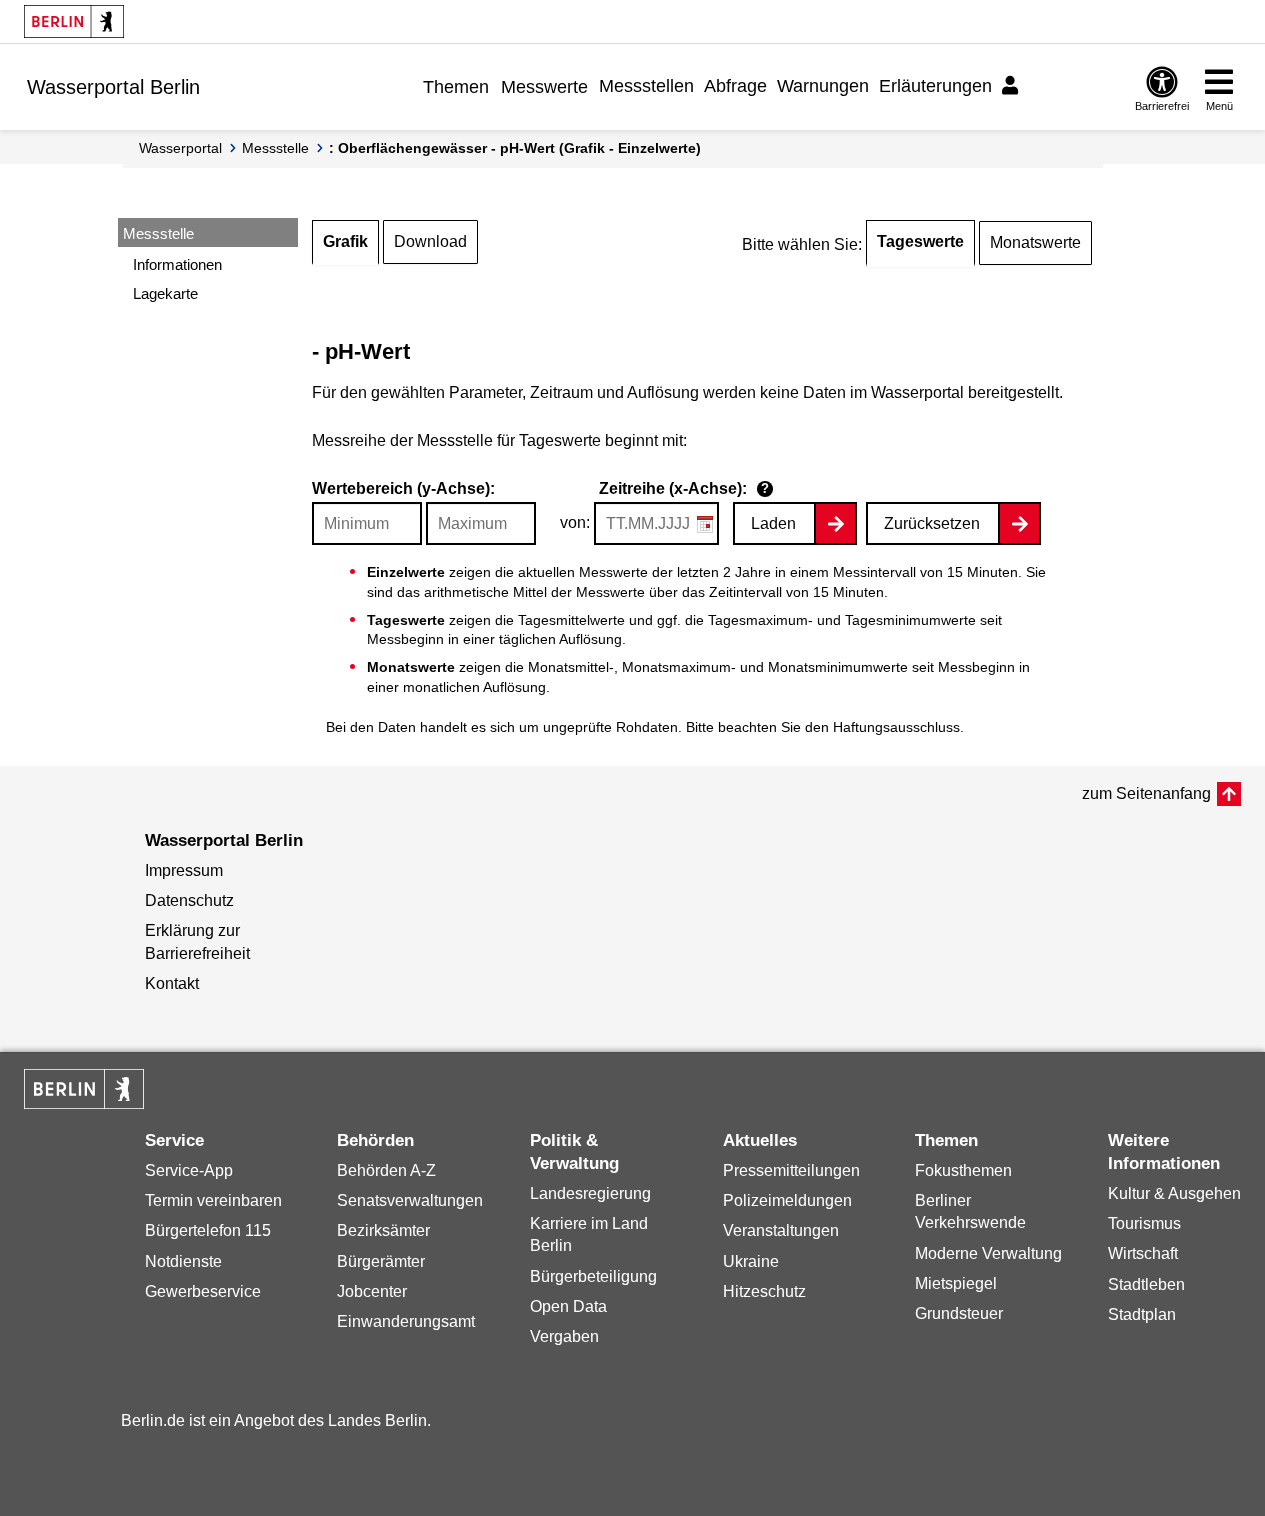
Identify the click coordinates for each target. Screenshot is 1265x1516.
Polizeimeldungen (787, 1200)
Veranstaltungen (781, 1230)
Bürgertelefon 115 (208, 1230)
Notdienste (183, 1261)
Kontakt (172, 983)
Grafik (345, 241)
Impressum (184, 870)
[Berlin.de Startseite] (74, 21)
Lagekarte (165, 293)
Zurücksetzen (932, 523)
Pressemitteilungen (791, 1170)
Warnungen (823, 86)
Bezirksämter (383, 1230)
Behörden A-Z (386, 1170)
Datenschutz (189, 900)
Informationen (177, 264)
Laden (773, 523)
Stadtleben (1146, 1284)
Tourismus (1144, 1223)
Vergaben (564, 1336)
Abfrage (735, 86)
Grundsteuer (959, 1313)
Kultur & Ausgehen (1174, 1193)
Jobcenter (372, 1291)
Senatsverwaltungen (410, 1200)
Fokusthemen (963, 1170)
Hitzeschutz (764, 1291)
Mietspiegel (956, 1283)
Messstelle (275, 148)
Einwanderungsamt (406, 1321)
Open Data (568, 1306)
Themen (456, 87)
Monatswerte (1035, 242)
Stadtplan (1142, 1314)
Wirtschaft (1143, 1253)
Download (430, 241)
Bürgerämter (381, 1261)
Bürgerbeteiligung (593, 1276)
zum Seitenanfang (1146, 793)
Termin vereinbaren (213, 1200)
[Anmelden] (1013, 86)
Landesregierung (590, 1193)
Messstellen (646, 86)
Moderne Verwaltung (988, 1253)
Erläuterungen (935, 86)
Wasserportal (180, 148)
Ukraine (751, 1261)
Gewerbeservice (203, 1291)
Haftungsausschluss (896, 727)
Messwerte (544, 87)
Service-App (189, 1170)
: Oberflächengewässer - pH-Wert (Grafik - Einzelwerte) (515, 148)
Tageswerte (920, 241)
